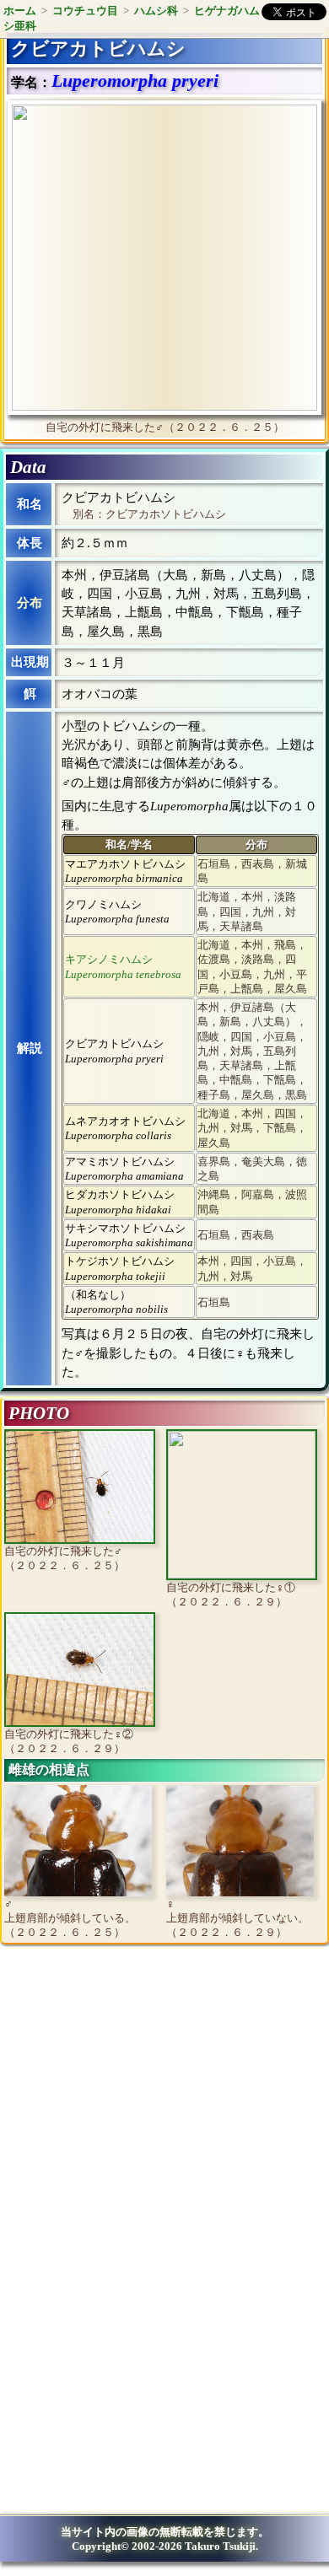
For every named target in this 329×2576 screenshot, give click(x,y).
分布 (30, 603)
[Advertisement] (148, 2096)
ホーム (20, 11)
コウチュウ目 (85, 11)
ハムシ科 (156, 11)
